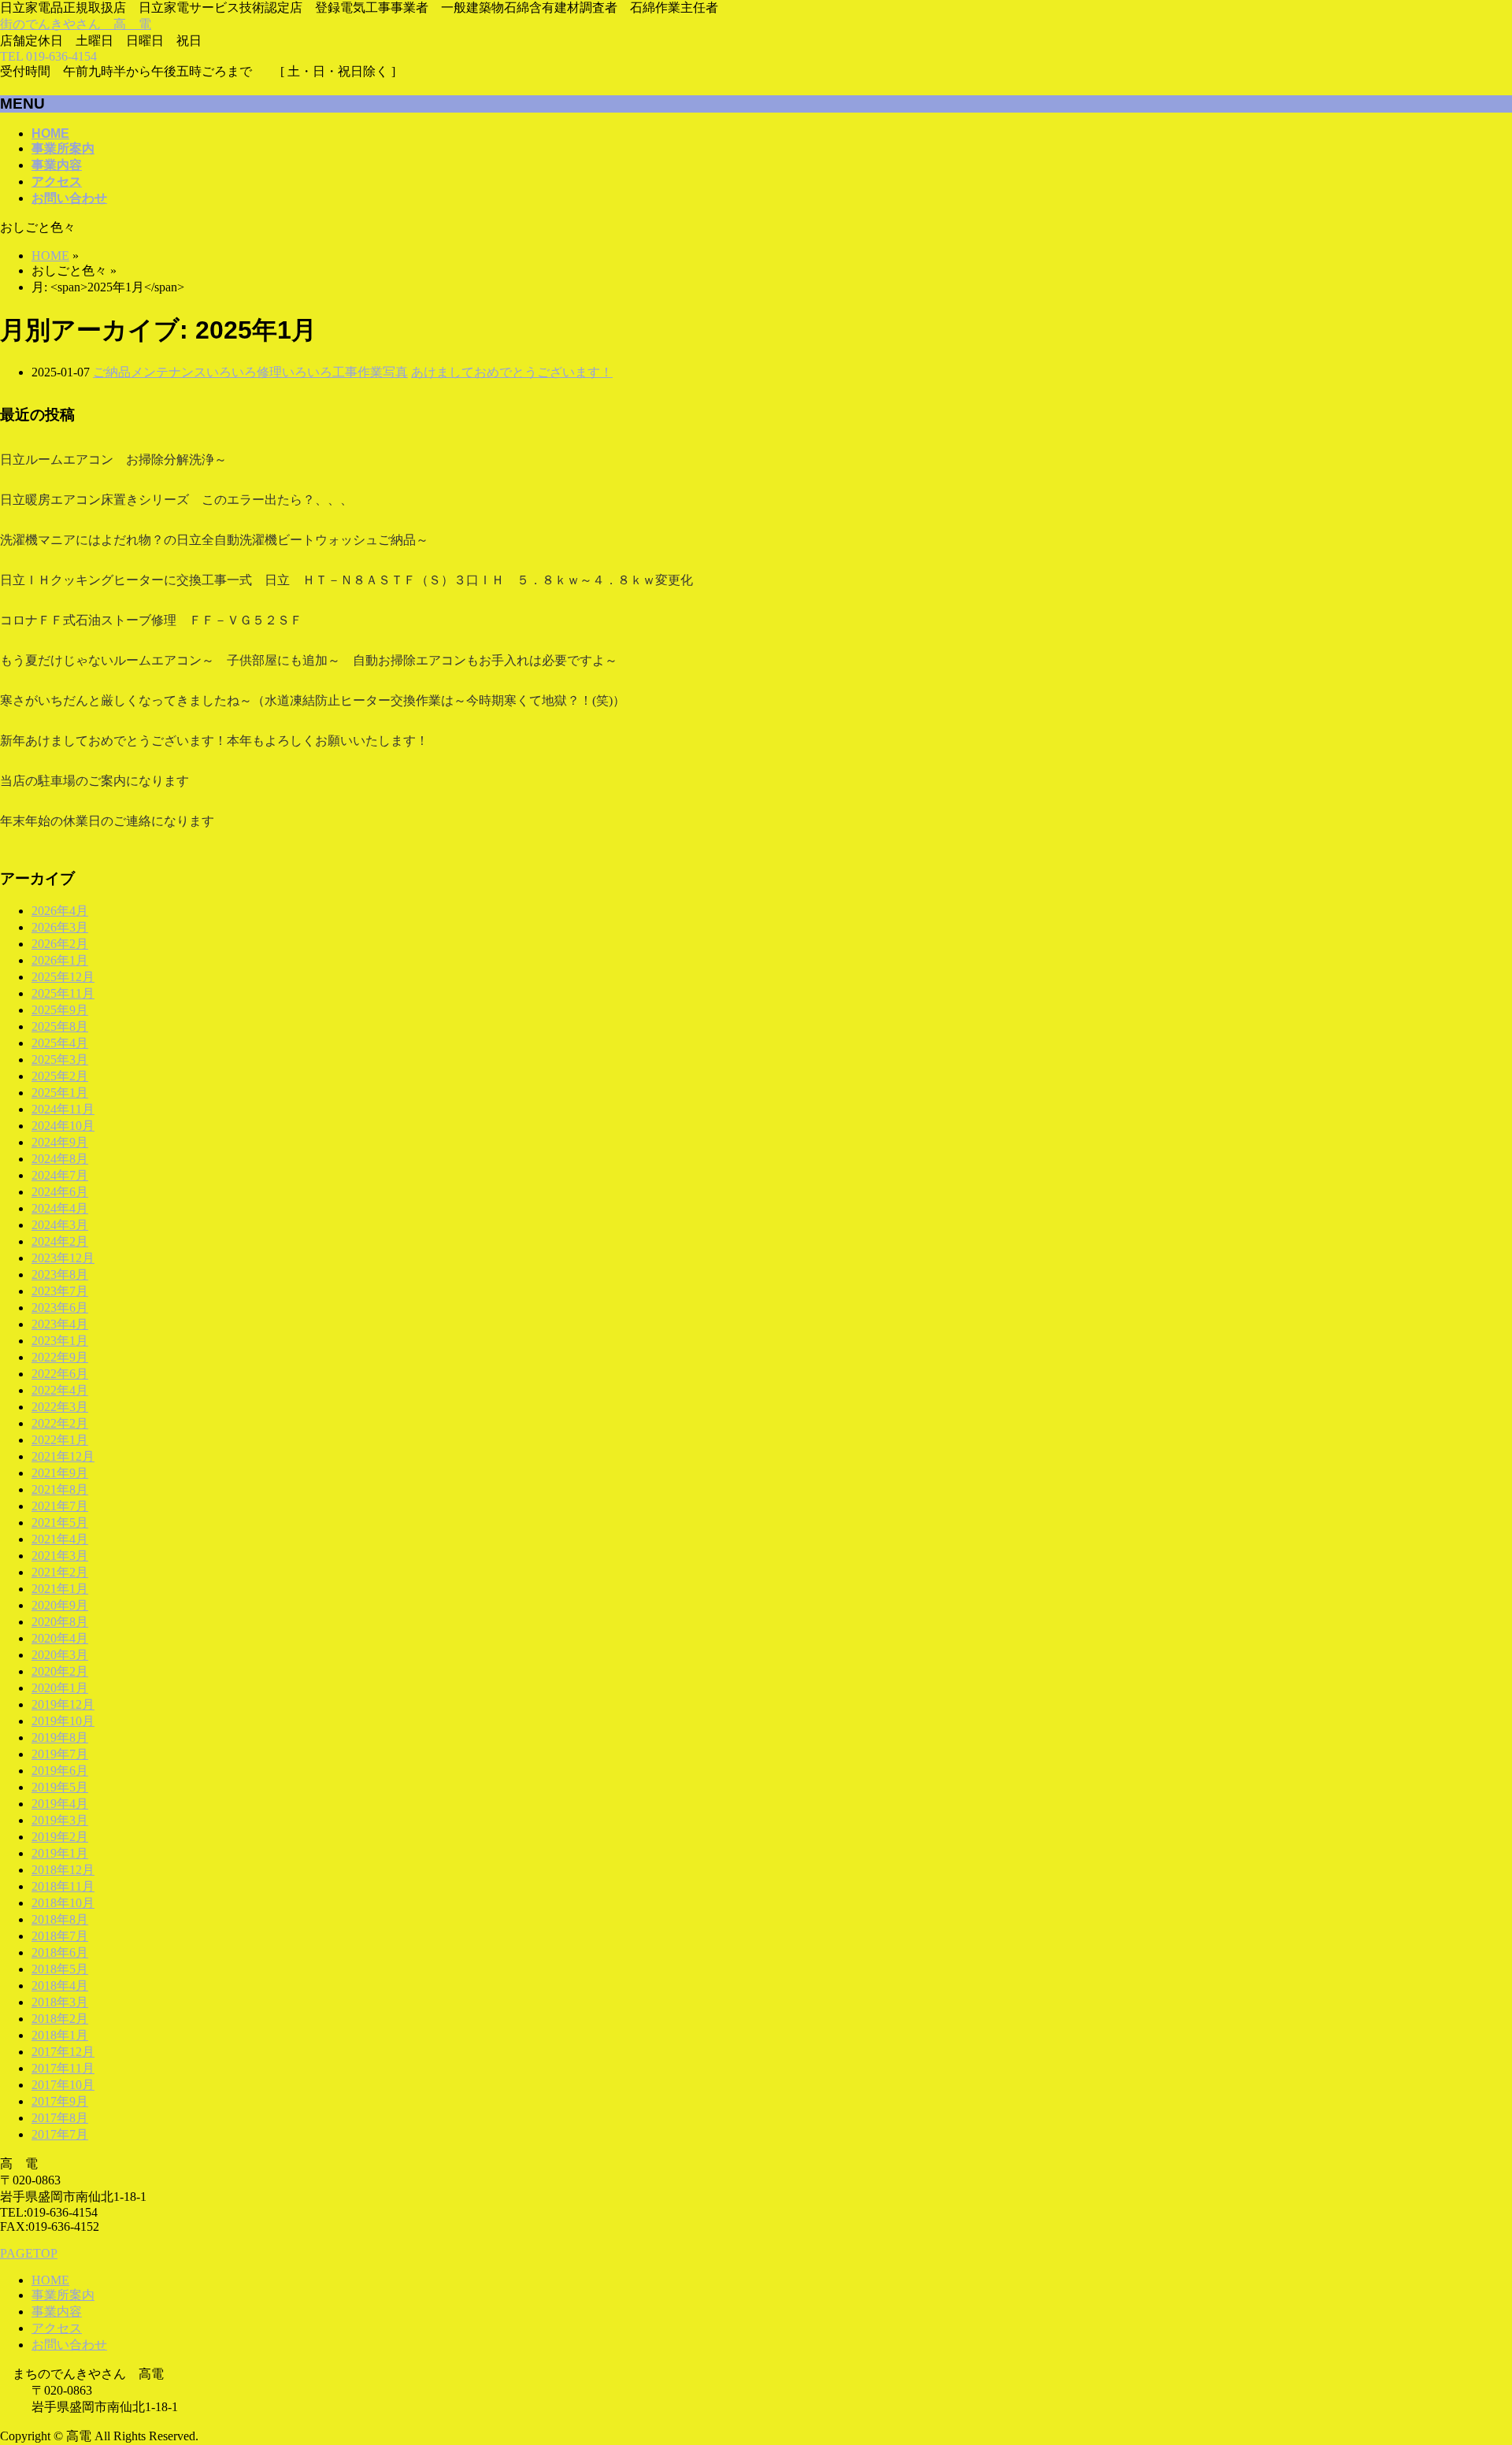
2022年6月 (60, 1374)
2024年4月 (60, 1208)
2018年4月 (60, 1986)
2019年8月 (60, 1737)
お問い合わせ (69, 2345)
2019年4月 (60, 1804)
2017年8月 (60, 2118)
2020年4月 (60, 1638)
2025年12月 (63, 977)
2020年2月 (60, 1671)
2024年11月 (63, 1109)
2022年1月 (60, 1440)
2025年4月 (60, 1043)
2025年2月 (60, 1076)
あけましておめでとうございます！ (512, 372)
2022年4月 (60, 1390)
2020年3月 (60, 1655)
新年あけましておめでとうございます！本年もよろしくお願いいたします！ (214, 741)
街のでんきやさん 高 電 (76, 24)
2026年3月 (60, 927)
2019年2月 (60, 1837)
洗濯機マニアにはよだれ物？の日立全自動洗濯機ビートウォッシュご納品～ (214, 540)
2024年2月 (60, 1241)
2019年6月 (60, 1771)
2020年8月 (60, 1622)
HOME (50, 2280)
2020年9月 (60, 1605)
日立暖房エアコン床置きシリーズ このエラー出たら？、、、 (176, 500)
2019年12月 (63, 1704)
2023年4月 (60, 1324)
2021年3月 (60, 1556)
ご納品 (112, 372)
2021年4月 (60, 1539)
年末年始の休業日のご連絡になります (107, 821)
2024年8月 (60, 1159)
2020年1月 (60, 1688)
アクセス (57, 2328)
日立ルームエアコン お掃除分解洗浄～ (113, 459)
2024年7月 (60, 1175)
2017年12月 (63, 2052)
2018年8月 (60, 1919)
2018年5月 (60, 1969)
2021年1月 (60, 1589)
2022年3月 (60, 1407)
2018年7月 (60, 1936)
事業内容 (57, 2312)
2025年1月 (60, 1093)
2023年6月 (60, 1308)
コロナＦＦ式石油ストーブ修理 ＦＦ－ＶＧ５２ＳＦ (151, 620)
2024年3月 (60, 1225)
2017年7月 (60, 2134)
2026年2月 (60, 944)
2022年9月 (60, 1357)
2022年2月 (60, 1423)
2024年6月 (60, 1192)
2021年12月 (63, 1456)
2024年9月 (60, 1142)
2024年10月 (63, 1126)
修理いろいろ (295, 372)
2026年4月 (60, 911)
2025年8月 (60, 1026)
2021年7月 (60, 1506)
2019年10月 (63, 1721)
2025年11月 (63, 993)
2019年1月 (60, 1853)
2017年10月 (63, 2085)
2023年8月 (60, 1274)
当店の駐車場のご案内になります (94, 781)
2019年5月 (60, 1787)
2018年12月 (63, 1870)
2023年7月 (60, 1291)
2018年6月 (60, 1952)
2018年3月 (60, 2002)
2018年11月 (63, 1886)
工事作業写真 (370, 372)
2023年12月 (63, 1258)
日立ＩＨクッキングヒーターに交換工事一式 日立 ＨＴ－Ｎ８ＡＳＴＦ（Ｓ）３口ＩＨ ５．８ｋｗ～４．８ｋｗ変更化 (346, 580)
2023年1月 (60, 1341)
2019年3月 (60, 1820)
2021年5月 (60, 1523)
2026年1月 (60, 960)
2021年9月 (60, 1473)
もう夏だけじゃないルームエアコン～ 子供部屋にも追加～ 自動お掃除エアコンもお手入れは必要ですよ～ (309, 660)
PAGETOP (29, 2253)
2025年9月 (60, 1010)
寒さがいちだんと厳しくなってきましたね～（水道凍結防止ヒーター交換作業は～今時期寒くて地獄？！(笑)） (313, 700)
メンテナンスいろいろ (194, 372)
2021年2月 (60, 1572)
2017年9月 (60, 2101)
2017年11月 (63, 2068)
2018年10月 (63, 1903)
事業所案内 (63, 2295)
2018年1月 (60, 2035)
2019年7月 (60, 1754)
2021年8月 (60, 1489)
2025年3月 (60, 1059)
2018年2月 (60, 2019)
